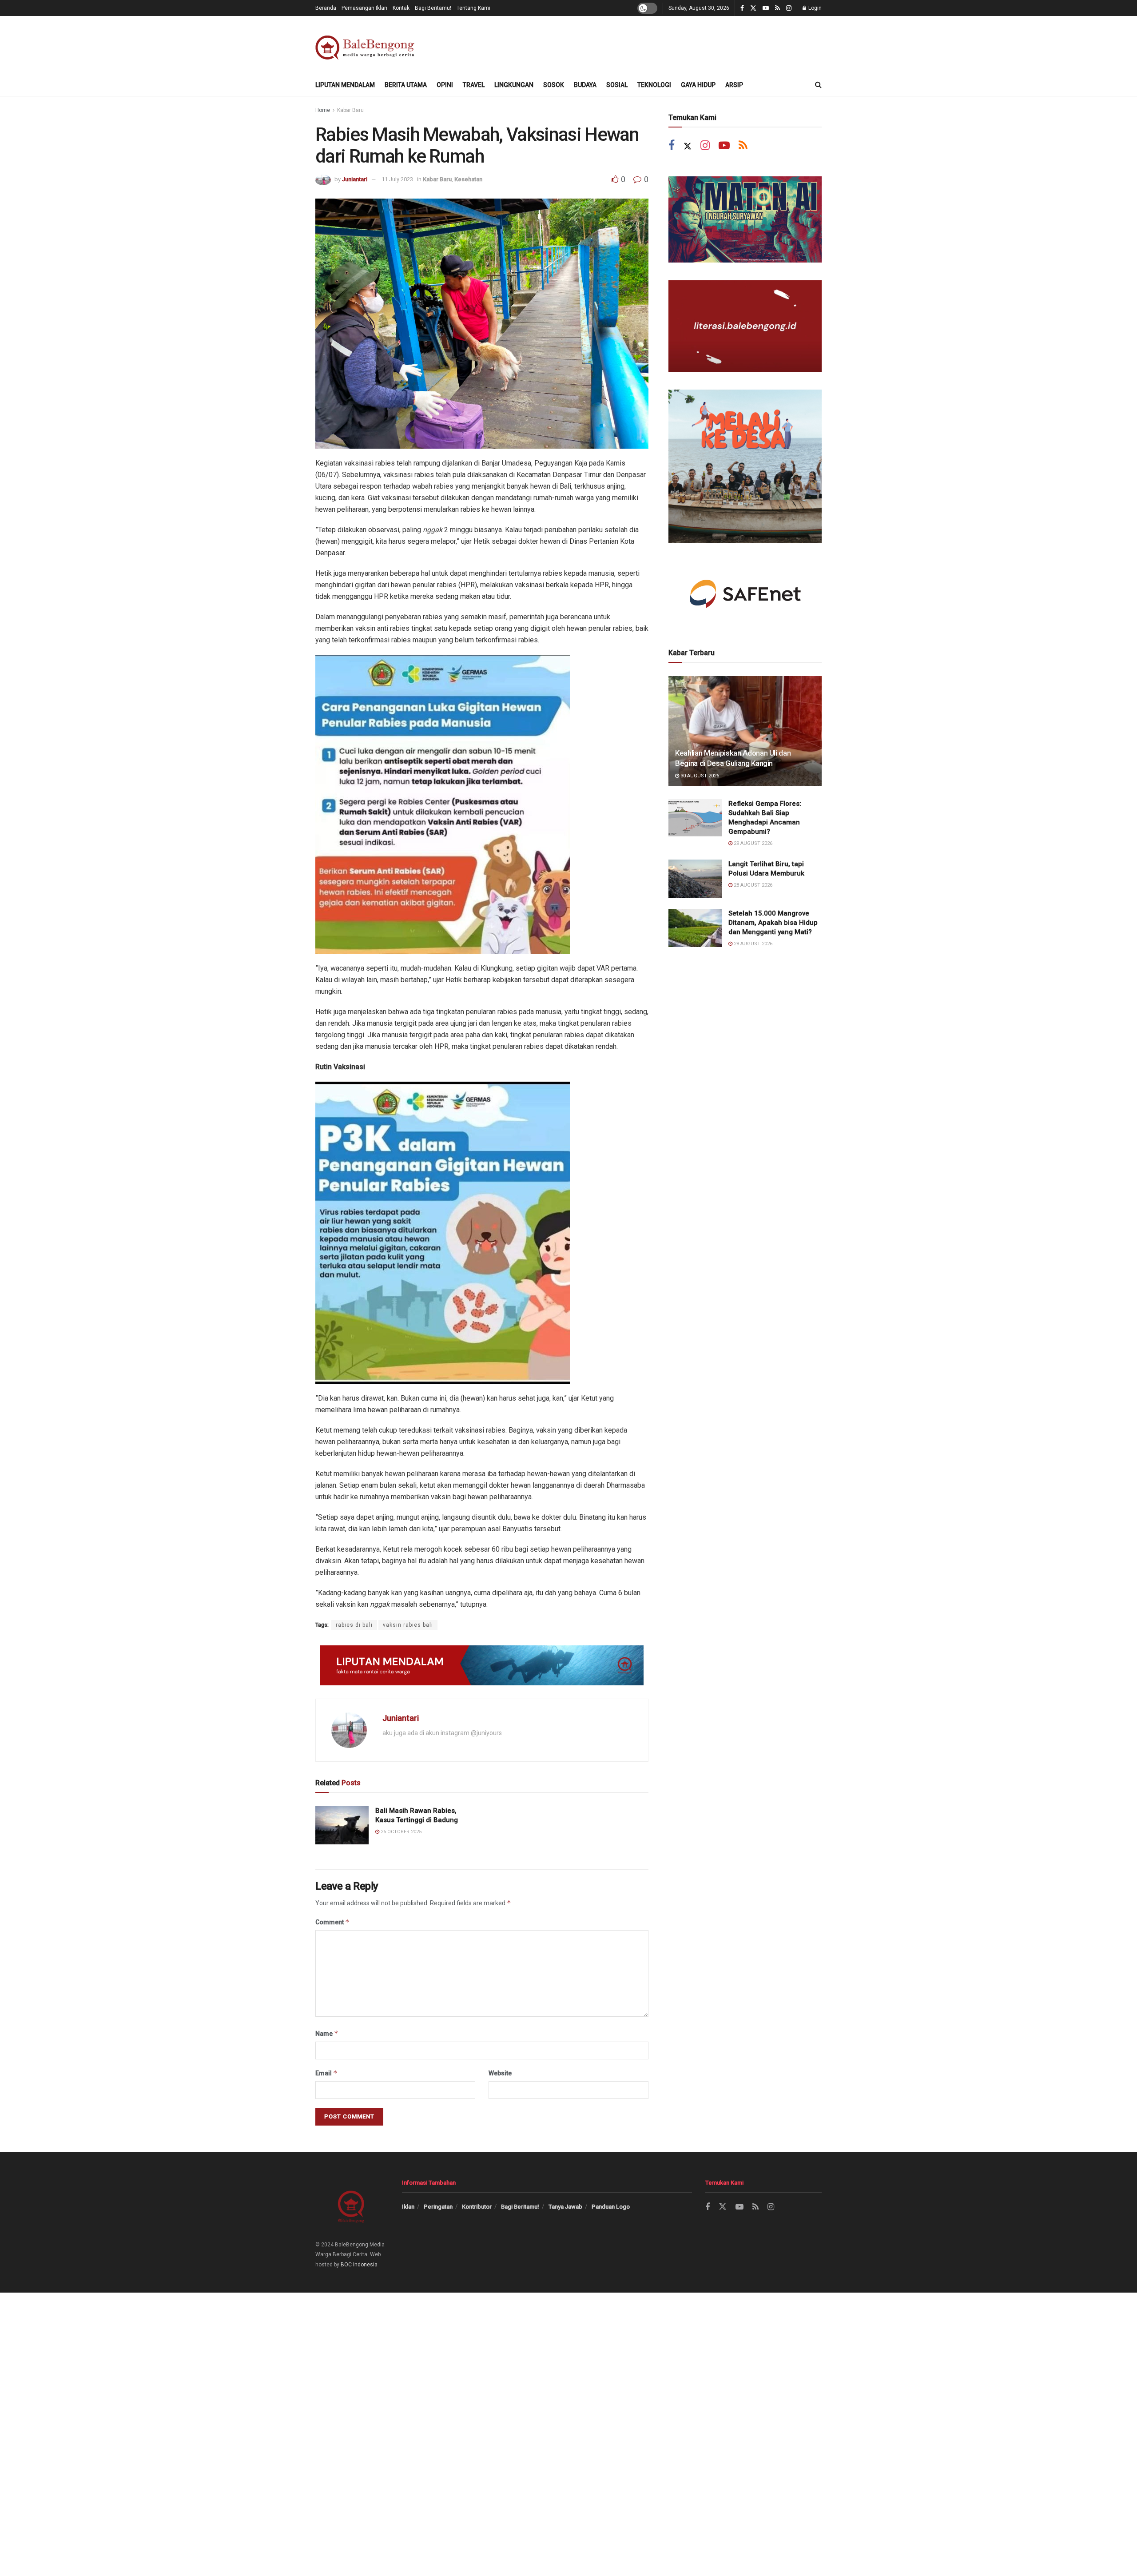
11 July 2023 (397, 179)
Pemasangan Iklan (364, 8)
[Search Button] (818, 85)
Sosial (617, 85)
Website (500, 2073)
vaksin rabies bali (408, 1625)
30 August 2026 (699, 776)
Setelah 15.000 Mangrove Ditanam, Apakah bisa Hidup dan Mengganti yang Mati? (773, 923)
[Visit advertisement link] (482, 1665)
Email (326, 2073)
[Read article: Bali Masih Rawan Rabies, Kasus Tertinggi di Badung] (342, 1825)
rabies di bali (354, 1625)
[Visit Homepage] (367, 45)
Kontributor (477, 2207)
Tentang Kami (473, 8)
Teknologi (654, 85)
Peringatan (438, 2207)
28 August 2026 (752, 885)
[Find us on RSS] (777, 8)
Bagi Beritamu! (433, 8)
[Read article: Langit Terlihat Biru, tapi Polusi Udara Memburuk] (695, 879)
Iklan (408, 2207)
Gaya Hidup (698, 85)
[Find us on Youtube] (766, 8)
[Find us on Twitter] (753, 8)
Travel (474, 85)
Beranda (326, 8)
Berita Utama (406, 85)
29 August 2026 (752, 843)
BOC (346, 2265)
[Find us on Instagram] (789, 8)
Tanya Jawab (565, 2207)
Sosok (554, 85)
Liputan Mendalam (345, 85)
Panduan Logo (611, 2207)
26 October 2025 (400, 1832)
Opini (445, 85)
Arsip (734, 85)
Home (323, 110)
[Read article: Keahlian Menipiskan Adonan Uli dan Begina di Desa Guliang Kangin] (745, 731)
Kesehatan (468, 179)
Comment (332, 1922)
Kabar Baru (350, 110)
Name (327, 2033)
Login (814, 8)
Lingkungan (514, 85)
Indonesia (365, 2265)
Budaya (585, 85)
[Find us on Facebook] (742, 8)
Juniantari (355, 179)
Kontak (401, 8)
